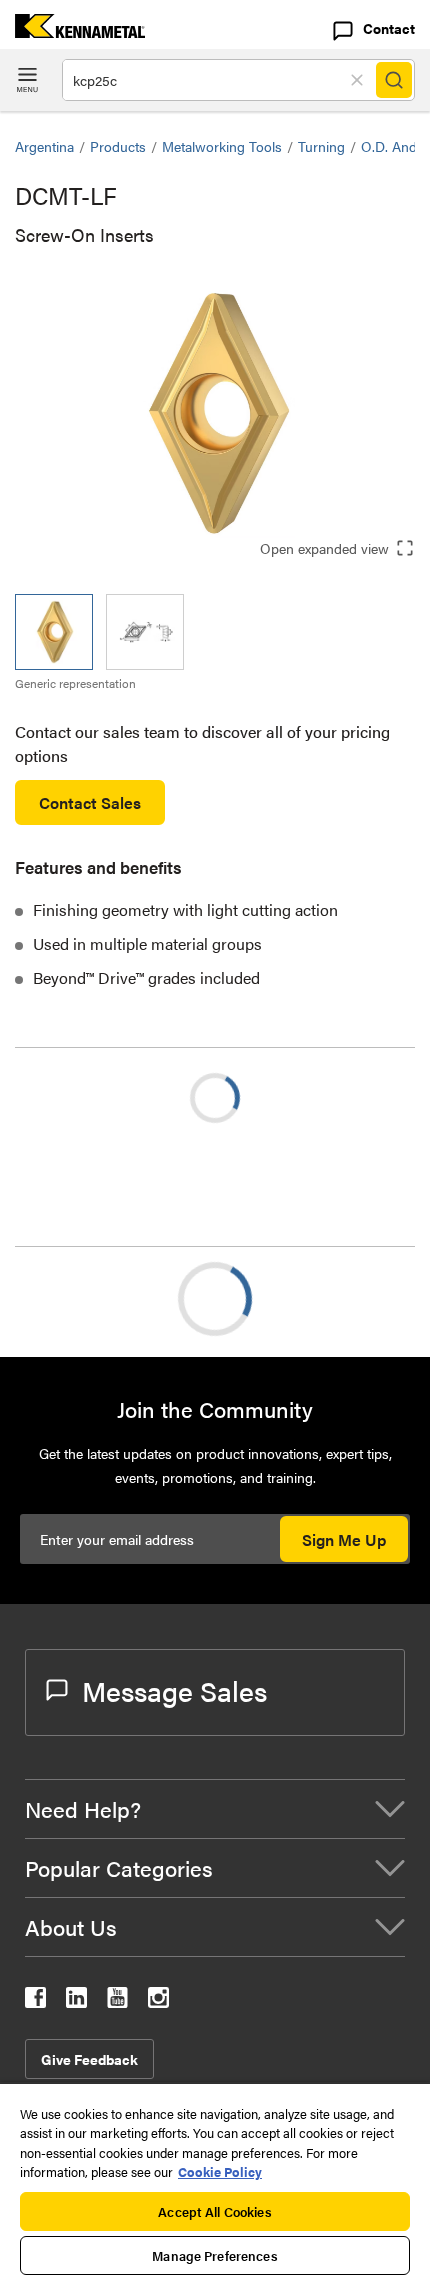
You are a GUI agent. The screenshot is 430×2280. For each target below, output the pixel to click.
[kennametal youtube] (117, 2001)
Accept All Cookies (214, 2211)
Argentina (44, 146)
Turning (321, 146)
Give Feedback (89, 2059)
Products (118, 146)
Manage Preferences (214, 2255)
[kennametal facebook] (35, 2001)
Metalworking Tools (222, 146)
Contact (389, 28)
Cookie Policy (220, 2171)
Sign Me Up (344, 1539)
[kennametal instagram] (158, 2001)
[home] (72, 31)
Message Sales (174, 1690)
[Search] (394, 80)
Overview (88, 1298)
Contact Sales (90, 802)
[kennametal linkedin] (76, 2001)
